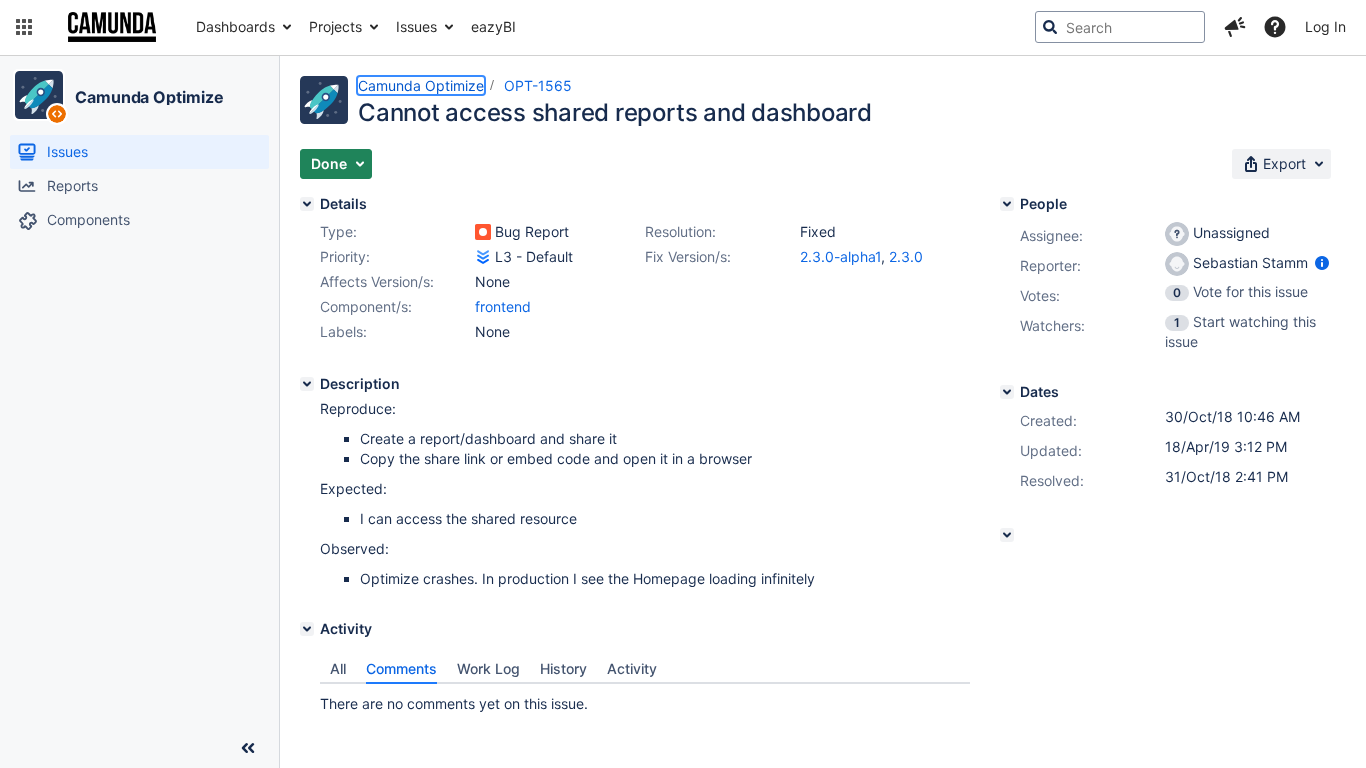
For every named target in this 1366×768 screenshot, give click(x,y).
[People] (1007, 204)
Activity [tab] (632, 668)
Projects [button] (335, 26)
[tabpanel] (645, 699)
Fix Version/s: (688, 256)
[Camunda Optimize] (39, 95)
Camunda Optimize (149, 97)
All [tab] (338, 668)
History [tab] (563, 668)
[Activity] (307, 629)
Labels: (343, 331)
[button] (24, 27)
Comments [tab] (401, 668)
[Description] (307, 384)
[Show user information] (1322, 262)
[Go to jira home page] (112, 27)
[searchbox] (1120, 27)
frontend (503, 306)
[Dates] (1007, 392)
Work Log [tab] (488, 668)
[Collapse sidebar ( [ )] (248, 748)
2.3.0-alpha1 (840, 256)
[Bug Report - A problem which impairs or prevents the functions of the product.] (483, 232)
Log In (1325, 26)
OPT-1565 (538, 85)
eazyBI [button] (493, 26)
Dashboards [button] (235, 26)
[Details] (307, 204)
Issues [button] (416, 26)
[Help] (1275, 27)
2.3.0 (906, 256)
